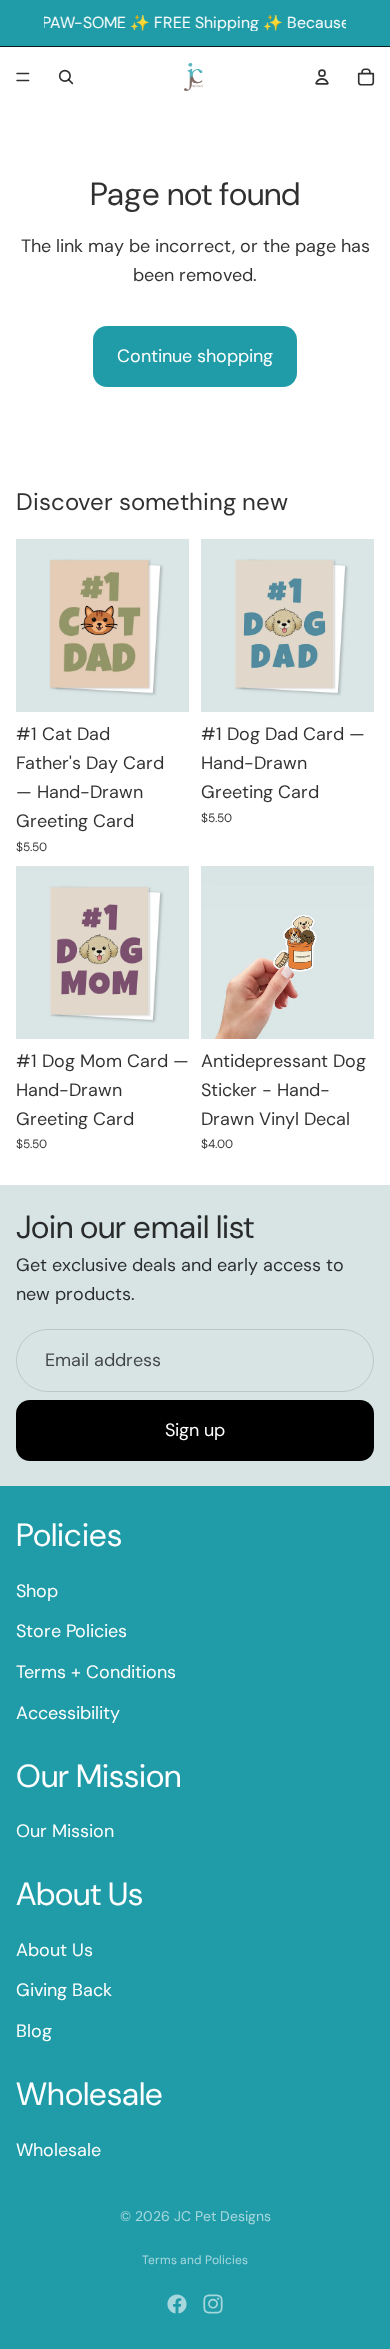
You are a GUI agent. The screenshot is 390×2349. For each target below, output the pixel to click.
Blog (34, 2031)
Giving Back (64, 1991)
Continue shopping (195, 356)
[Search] (66, 77)
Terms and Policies (195, 2260)
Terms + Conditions (96, 1672)
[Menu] (23, 77)
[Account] (322, 77)
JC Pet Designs (222, 2216)
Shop (37, 1591)
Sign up (195, 1430)
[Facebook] (177, 2304)
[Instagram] (213, 2304)
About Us (54, 1950)
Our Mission (65, 1831)
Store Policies (71, 1631)
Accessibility (68, 1713)
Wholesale (58, 2150)
